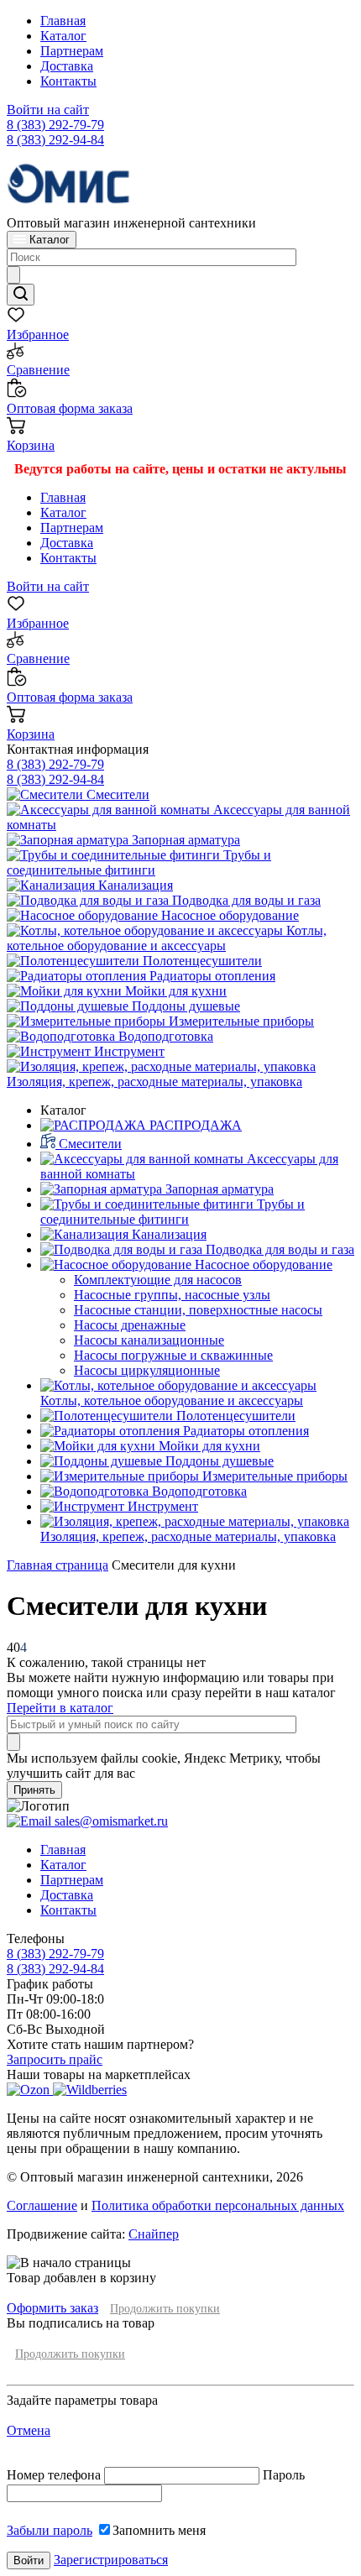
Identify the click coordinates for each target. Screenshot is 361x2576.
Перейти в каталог (60, 1708)
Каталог (63, 36)
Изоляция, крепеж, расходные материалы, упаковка (154, 1082)
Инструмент (128, 1051)
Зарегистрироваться (111, 2560)
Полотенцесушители (201, 961)
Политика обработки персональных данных (218, 2205)
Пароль (284, 2475)
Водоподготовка (164, 1036)
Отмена (29, 2430)
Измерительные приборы (240, 1021)
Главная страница (58, 1565)
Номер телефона (55, 2475)
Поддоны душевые (184, 1006)
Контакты (68, 81)
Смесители (116, 794)
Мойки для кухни (174, 991)
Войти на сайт (48, 110)
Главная (63, 21)
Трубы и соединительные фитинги (139, 862)
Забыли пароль (50, 2530)
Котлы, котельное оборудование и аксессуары (167, 938)
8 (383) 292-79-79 (55, 125)
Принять (34, 1790)
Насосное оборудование (228, 915)
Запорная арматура (184, 840)
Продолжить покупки (165, 2309)
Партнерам (72, 51)
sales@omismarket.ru (110, 1821)
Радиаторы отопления (211, 976)
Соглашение (42, 2205)
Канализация (134, 885)
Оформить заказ (52, 2308)
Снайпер (154, 2234)
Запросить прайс (55, 2059)
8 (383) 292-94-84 (55, 140)
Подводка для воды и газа (245, 900)
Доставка (67, 66)
